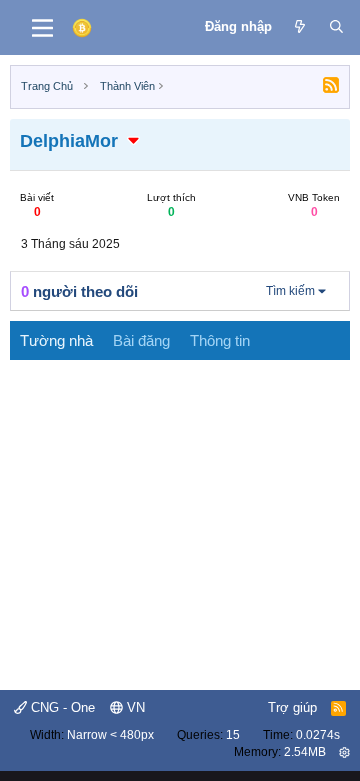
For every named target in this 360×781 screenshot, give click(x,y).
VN (134, 707)
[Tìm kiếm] (336, 27)
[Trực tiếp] (300, 27)
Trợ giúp (292, 707)
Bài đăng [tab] (141, 340)
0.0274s (318, 735)
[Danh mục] (42, 28)
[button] (134, 141)
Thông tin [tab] (220, 340)
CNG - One (61, 707)
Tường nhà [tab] (56, 340)
